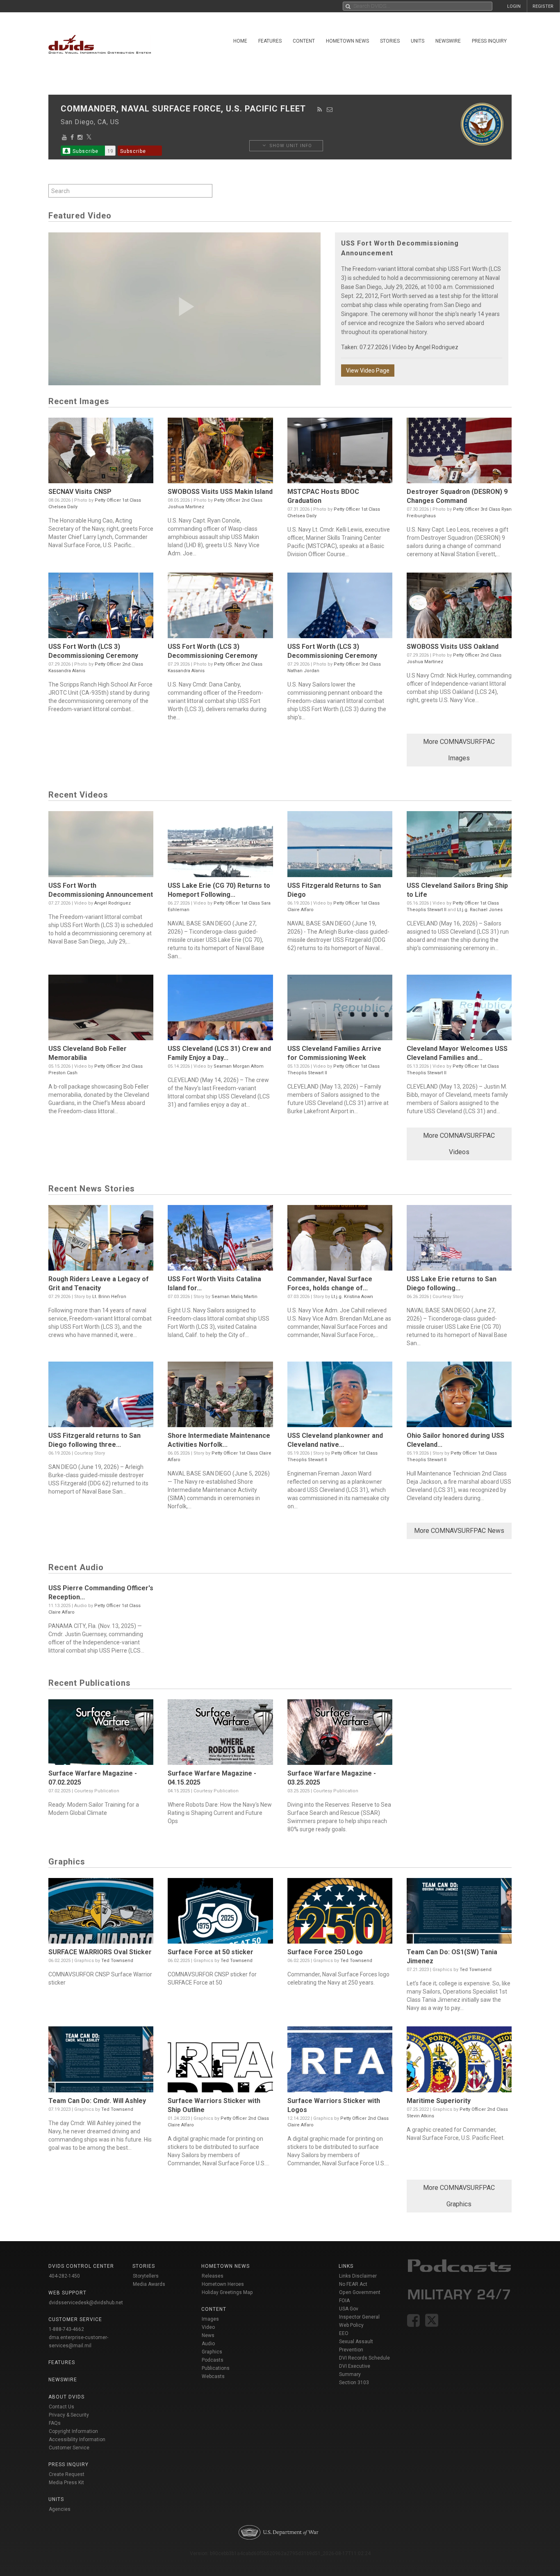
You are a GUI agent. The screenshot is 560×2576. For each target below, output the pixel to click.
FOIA (344, 2301)
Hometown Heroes (223, 2284)
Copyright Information (73, 2431)
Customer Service (69, 2448)
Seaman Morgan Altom (239, 1066)
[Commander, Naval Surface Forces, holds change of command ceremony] (340, 1240)
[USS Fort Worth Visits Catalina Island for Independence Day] (220, 1240)
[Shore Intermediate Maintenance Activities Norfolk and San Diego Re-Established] (220, 1396)
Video (208, 2327)
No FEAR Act (353, 2284)
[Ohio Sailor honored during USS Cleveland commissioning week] (459, 1396)
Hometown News (347, 41)
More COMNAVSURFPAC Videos (459, 1144)
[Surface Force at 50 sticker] (220, 1913)
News (208, 2335)
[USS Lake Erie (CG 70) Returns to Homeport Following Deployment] (220, 846)
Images (210, 2319)
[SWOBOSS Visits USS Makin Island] (220, 452)
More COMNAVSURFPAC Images (459, 750)
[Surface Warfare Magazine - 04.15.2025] (220, 1734)
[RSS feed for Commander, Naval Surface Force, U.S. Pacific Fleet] (320, 109)
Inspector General (359, 2317)
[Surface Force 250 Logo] (340, 1913)
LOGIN (514, 6)
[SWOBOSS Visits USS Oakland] (459, 607)
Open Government (360, 2292)
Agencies (60, 2509)
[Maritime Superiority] (459, 2061)
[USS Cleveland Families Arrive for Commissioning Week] (340, 1009)
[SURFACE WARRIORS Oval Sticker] (101, 1913)
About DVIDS (66, 2397)
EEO (344, 2333)
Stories (390, 41)
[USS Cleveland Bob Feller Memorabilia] (101, 1009)
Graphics (212, 2352)
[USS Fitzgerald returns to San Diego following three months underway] (101, 1396)
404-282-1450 (64, 2276)
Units (418, 41)
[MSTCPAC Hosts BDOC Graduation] (340, 452)
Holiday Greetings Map (227, 2292)
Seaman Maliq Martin (234, 1297)
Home (240, 41)
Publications (216, 2368)
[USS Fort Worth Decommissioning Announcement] (101, 846)
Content (304, 41)
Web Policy (351, 2325)
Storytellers (146, 2276)
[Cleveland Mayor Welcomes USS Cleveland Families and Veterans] (459, 1009)
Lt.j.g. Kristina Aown (352, 1297)
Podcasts (213, 2360)
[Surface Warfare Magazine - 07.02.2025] (101, 1734)
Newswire (448, 41)
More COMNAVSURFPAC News (459, 1531)
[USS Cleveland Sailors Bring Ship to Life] (459, 846)
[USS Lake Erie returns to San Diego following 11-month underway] (459, 1240)
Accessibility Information (77, 2440)
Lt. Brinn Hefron (109, 1297)
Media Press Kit (66, 2483)
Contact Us (61, 2407)
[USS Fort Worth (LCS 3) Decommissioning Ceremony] (101, 607)
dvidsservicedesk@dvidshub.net (86, 2303)
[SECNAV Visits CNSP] (101, 452)
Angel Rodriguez (437, 347)
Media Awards (149, 2284)
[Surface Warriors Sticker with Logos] (340, 2061)
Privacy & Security (69, 2415)
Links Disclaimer (358, 2276)
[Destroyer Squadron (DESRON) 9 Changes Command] (459, 452)
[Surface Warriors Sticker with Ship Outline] (220, 2061)
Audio (208, 2344)
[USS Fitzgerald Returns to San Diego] (340, 846)
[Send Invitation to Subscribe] (330, 109)
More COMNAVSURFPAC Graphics (459, 2196)
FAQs (55, 2423)
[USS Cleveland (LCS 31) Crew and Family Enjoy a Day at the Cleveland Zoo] (220, 1009)
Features (270, 41)
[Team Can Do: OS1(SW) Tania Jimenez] (459, 1913)
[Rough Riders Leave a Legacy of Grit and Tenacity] (101, 1240)
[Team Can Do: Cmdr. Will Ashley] (101, 2061)
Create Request (67, 2474)
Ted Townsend (117, 1961)
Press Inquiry (489, 41)
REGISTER (543, 6)
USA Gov (349, 2309)
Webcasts (213, 2376)
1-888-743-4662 (66, 2329)
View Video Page (368, 371)
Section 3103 (354, 2383)
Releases (213, 2276)
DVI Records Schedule (364, 2358)
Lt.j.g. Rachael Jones (480, 910)
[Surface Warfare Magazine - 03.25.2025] (340, 1734)
